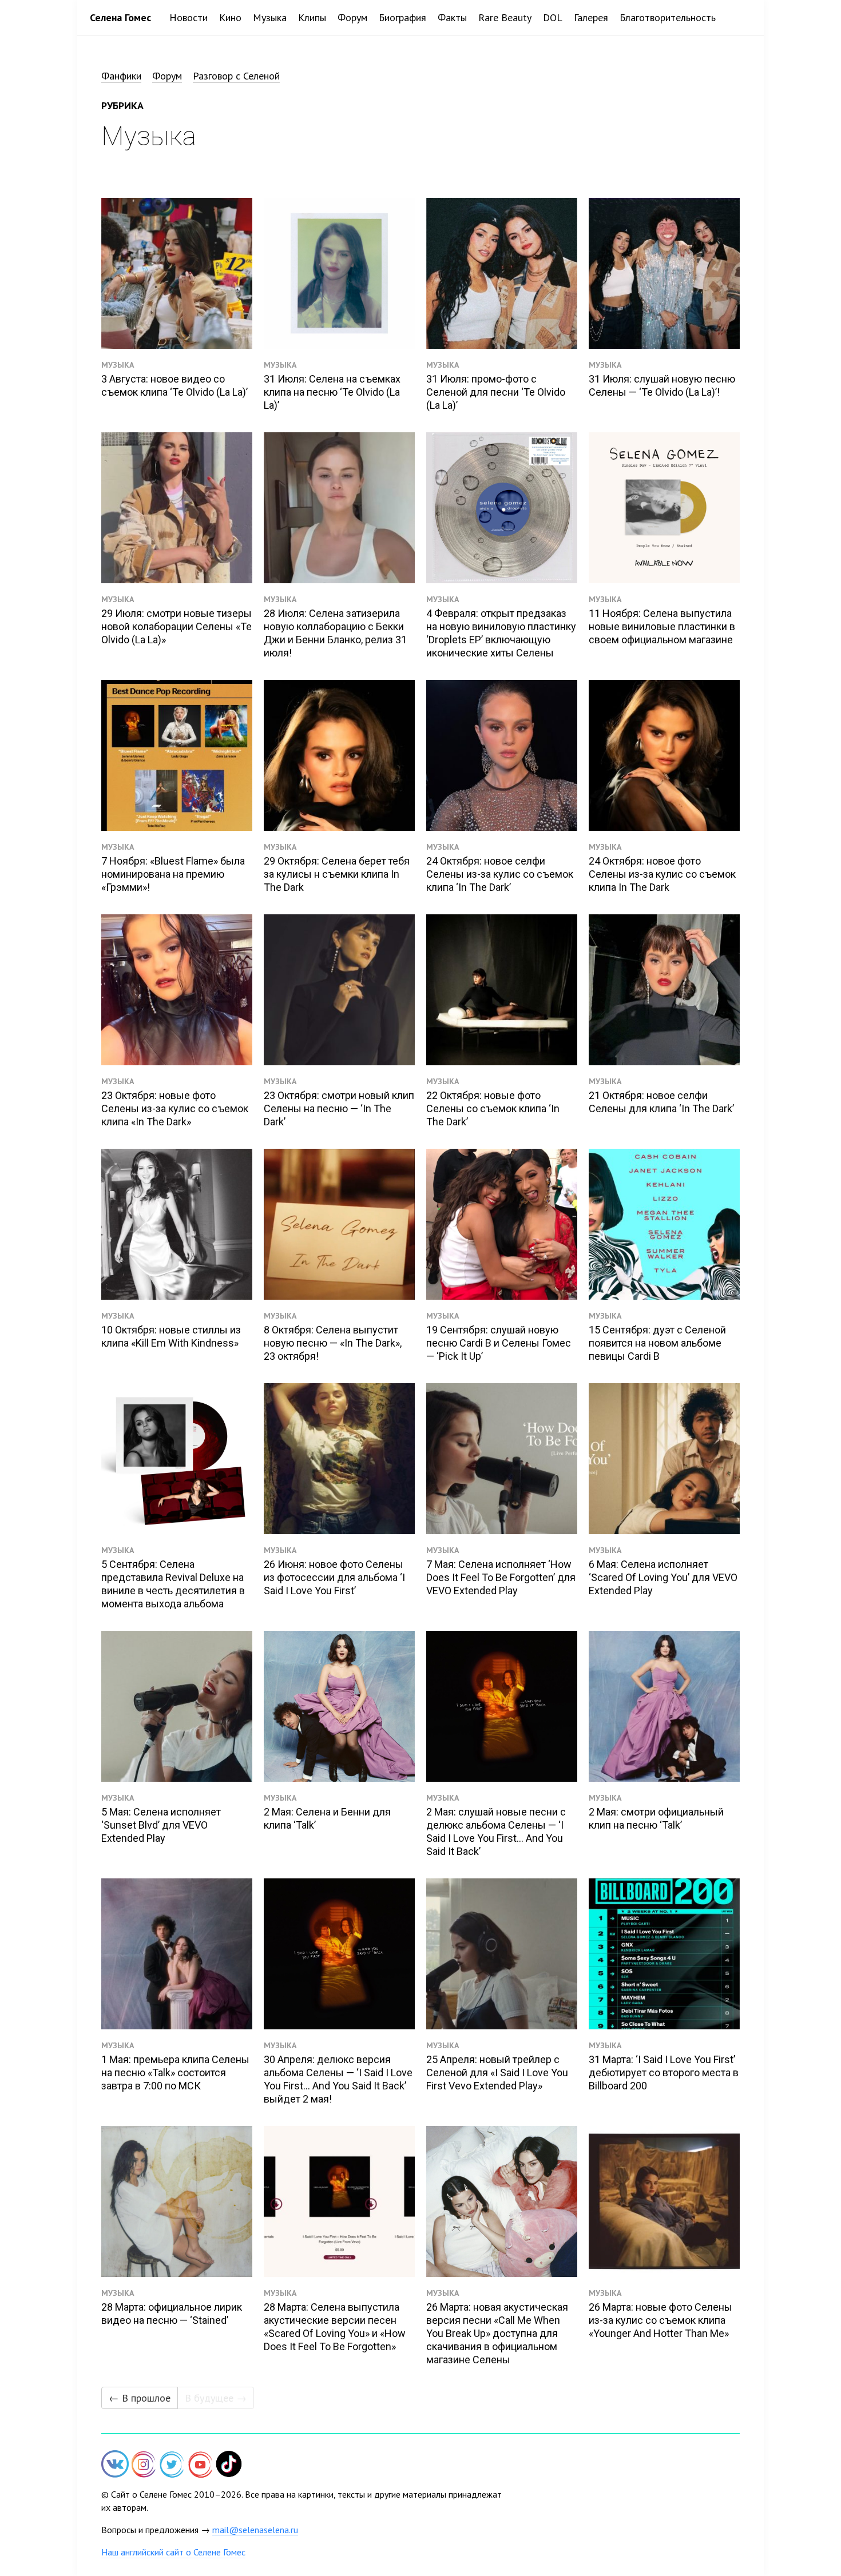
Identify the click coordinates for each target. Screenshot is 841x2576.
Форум (352, 17)
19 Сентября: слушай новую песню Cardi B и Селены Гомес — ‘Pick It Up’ (499, 1343)
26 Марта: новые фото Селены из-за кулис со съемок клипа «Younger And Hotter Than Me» (660, 2320)
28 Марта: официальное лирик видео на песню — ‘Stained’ (172, 2314)
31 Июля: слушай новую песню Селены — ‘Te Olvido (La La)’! (662, 385)
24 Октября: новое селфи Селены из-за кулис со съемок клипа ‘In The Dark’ (500, 874)
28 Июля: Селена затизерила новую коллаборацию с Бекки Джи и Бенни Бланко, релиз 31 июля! (335, 633)
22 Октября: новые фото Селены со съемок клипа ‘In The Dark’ (493, 1108)
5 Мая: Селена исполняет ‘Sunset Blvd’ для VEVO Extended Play (161, 1825)
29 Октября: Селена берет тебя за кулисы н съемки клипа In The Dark (337, 874)
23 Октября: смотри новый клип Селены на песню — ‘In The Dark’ (339, 1108)
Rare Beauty (505, 17)
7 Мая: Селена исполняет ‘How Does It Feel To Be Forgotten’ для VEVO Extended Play (501, 1577)
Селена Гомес (120, 17)
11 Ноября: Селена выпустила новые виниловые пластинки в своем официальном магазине (662, 626)
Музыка (270, 17)
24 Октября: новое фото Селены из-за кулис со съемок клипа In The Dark (662, 874)
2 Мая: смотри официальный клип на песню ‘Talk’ (656, 1818)
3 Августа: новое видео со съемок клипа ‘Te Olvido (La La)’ (174, 385)
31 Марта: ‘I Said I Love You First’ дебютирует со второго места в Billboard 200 (664, 2073)
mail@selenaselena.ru (255, 2530)
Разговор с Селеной (236, 76)
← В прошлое (140, 2398)
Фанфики (121, 76)
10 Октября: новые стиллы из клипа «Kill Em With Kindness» (171, 1336)
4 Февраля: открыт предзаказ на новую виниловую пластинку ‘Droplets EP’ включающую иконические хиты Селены (501, 633)
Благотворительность (668, 17)
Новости (189, 17)
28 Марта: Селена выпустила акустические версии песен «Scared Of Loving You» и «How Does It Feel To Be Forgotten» (335, 2327)
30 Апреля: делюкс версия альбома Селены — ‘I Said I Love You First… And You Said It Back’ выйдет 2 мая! (338, 2079)
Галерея (591, 17)
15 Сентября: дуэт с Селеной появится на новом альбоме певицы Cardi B (657, 1343)
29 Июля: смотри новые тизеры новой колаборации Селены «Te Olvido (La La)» (176, 626)
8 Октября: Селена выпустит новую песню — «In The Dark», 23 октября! (333, 1343)
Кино (230, 17)
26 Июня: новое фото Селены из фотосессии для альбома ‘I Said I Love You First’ (334, 1577)
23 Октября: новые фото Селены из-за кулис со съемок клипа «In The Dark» (175, 1108)
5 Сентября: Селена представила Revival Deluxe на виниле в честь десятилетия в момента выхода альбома (173, 1584)
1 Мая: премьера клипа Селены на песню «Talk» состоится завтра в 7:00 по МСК (175, 2073)
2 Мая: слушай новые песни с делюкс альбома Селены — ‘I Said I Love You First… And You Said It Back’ (496, 1832)
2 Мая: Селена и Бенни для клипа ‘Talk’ (327, 1818)
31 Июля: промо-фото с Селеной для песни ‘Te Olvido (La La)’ (496, 392)
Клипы (312, 17)
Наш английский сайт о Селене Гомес (173, 2552)
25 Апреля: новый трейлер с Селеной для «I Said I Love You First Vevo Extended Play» (497, 2073)
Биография (402, 17)
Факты (452, 17)
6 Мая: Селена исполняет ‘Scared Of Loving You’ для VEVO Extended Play (663, 1577)
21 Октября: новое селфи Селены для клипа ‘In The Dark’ (661, 1102)
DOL (553, 17)
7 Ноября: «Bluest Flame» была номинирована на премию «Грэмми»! (173, 874)
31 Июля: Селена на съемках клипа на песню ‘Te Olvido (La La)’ (332, 392)
